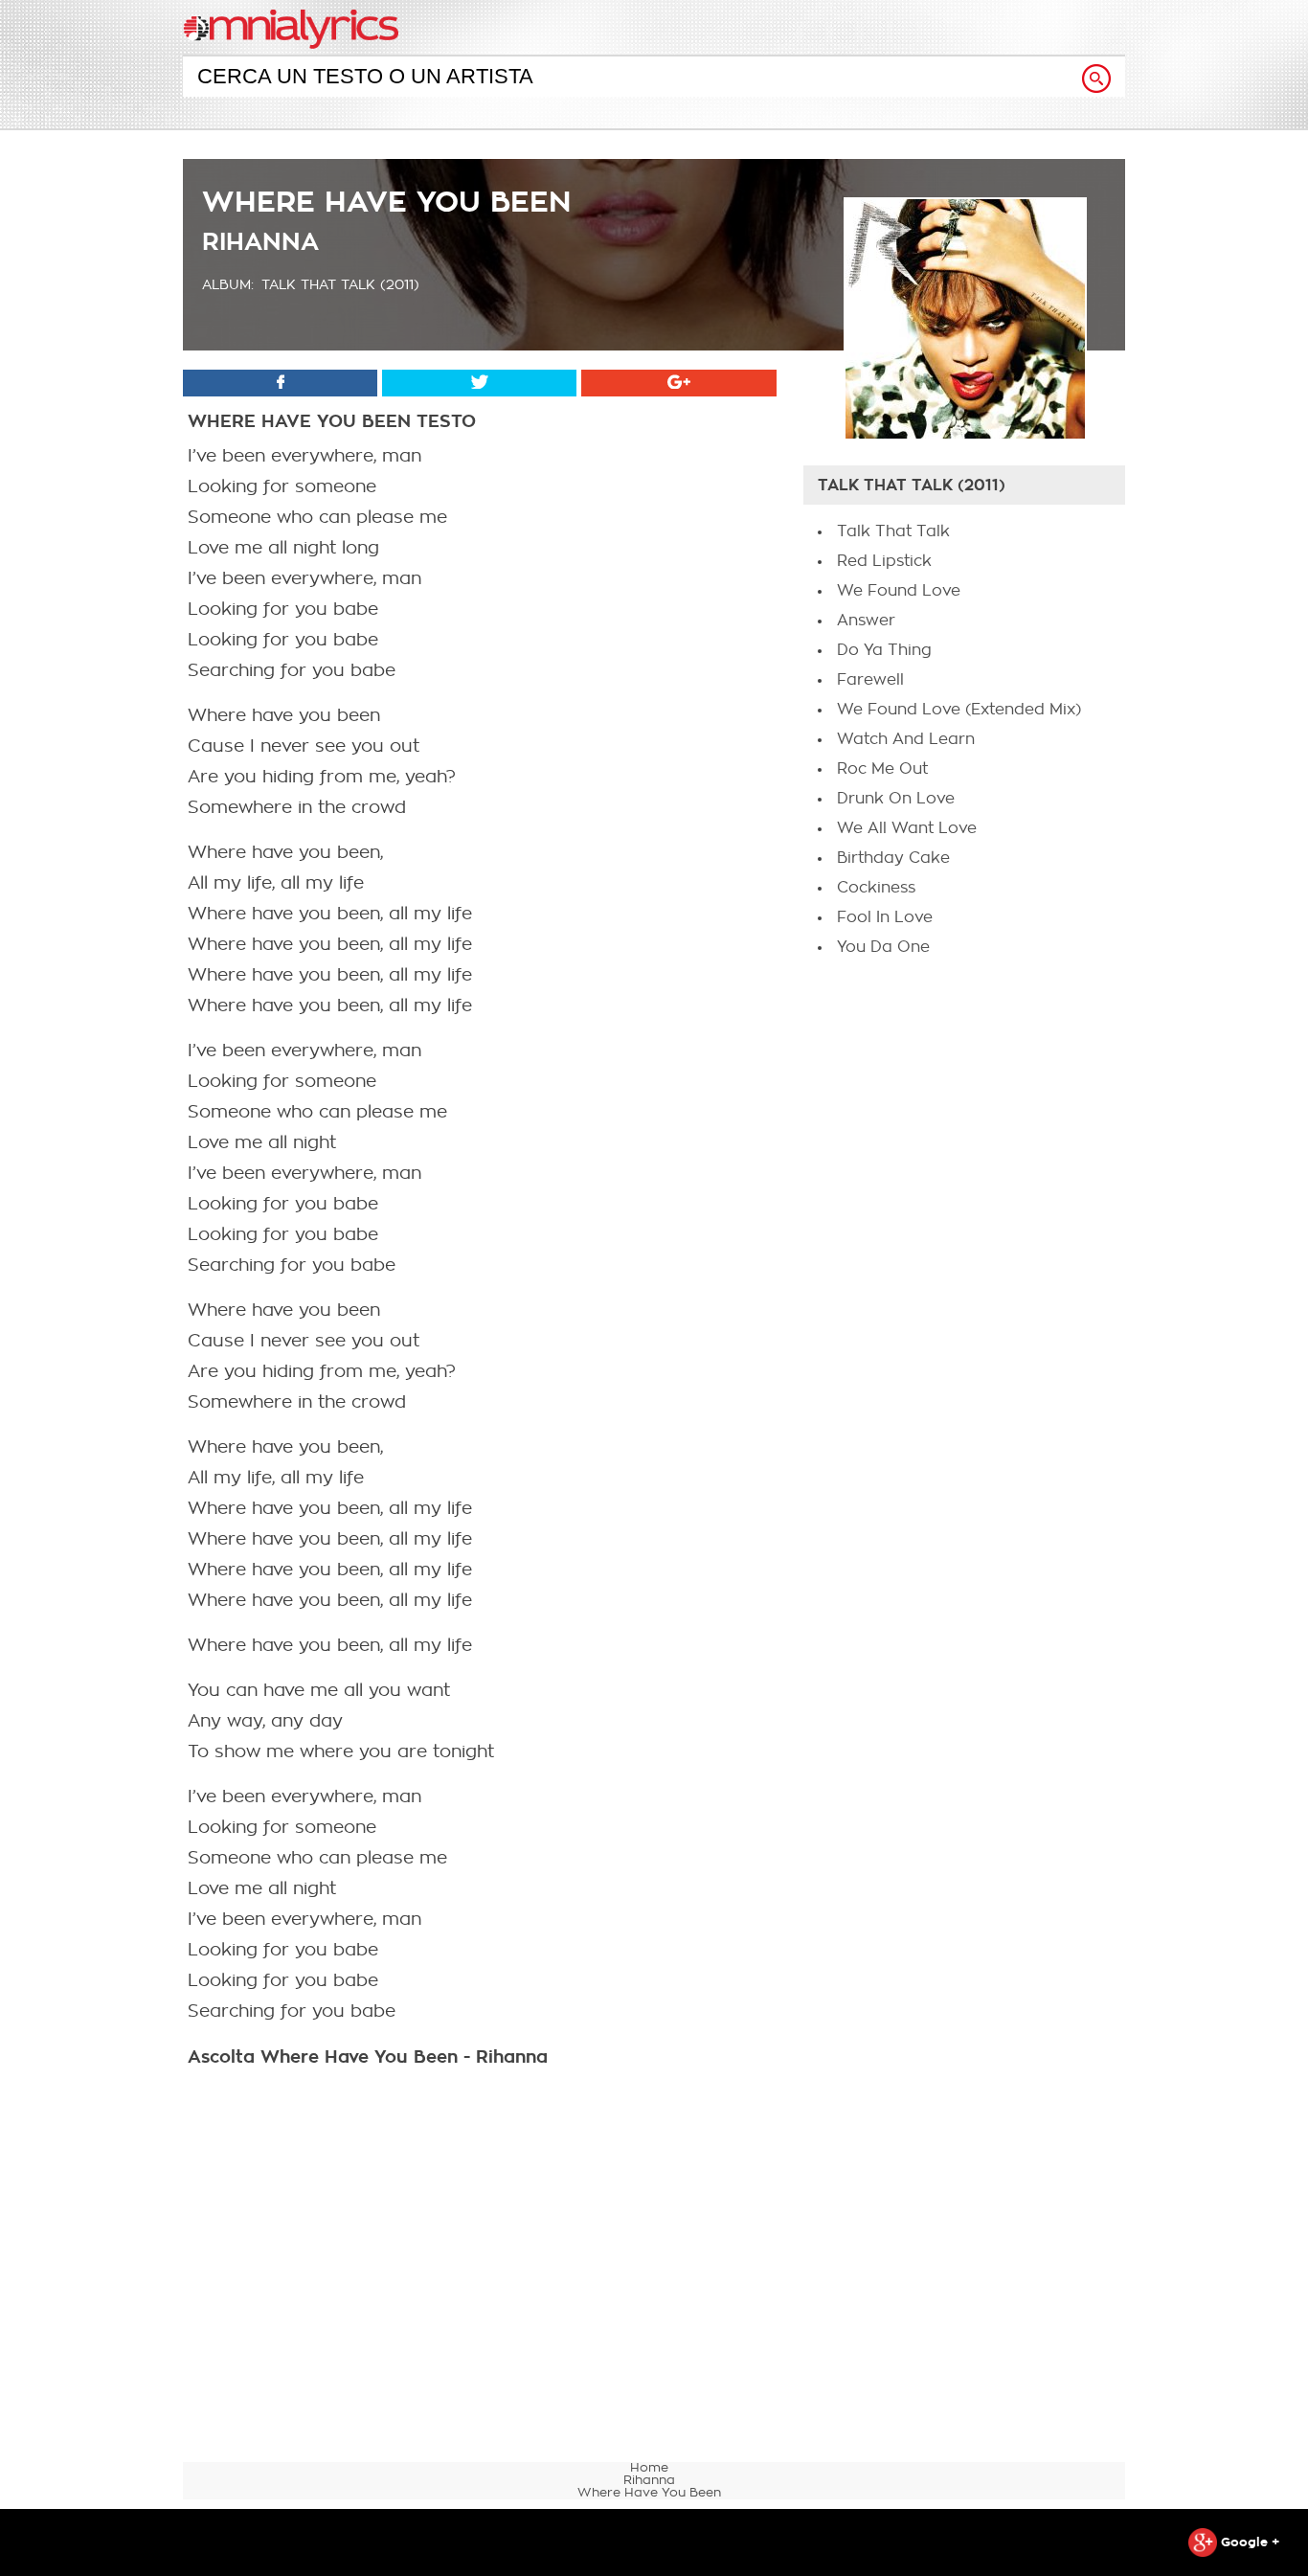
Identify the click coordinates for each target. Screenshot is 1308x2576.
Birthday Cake (893, 858)
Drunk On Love (896, 799)
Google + (1248, 2542)
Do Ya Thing (884, 650)
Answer (866, 621)
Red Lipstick (884, 561)
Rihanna (260, 242)
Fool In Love (885, 917)
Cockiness (876, 888)
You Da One (883, 947)
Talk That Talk (893, 531)
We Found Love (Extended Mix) (959, 710)
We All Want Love (907, 828)
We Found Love (899, 591)
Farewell (870, 680)
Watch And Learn (906, 739)
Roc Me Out (882, 769)
